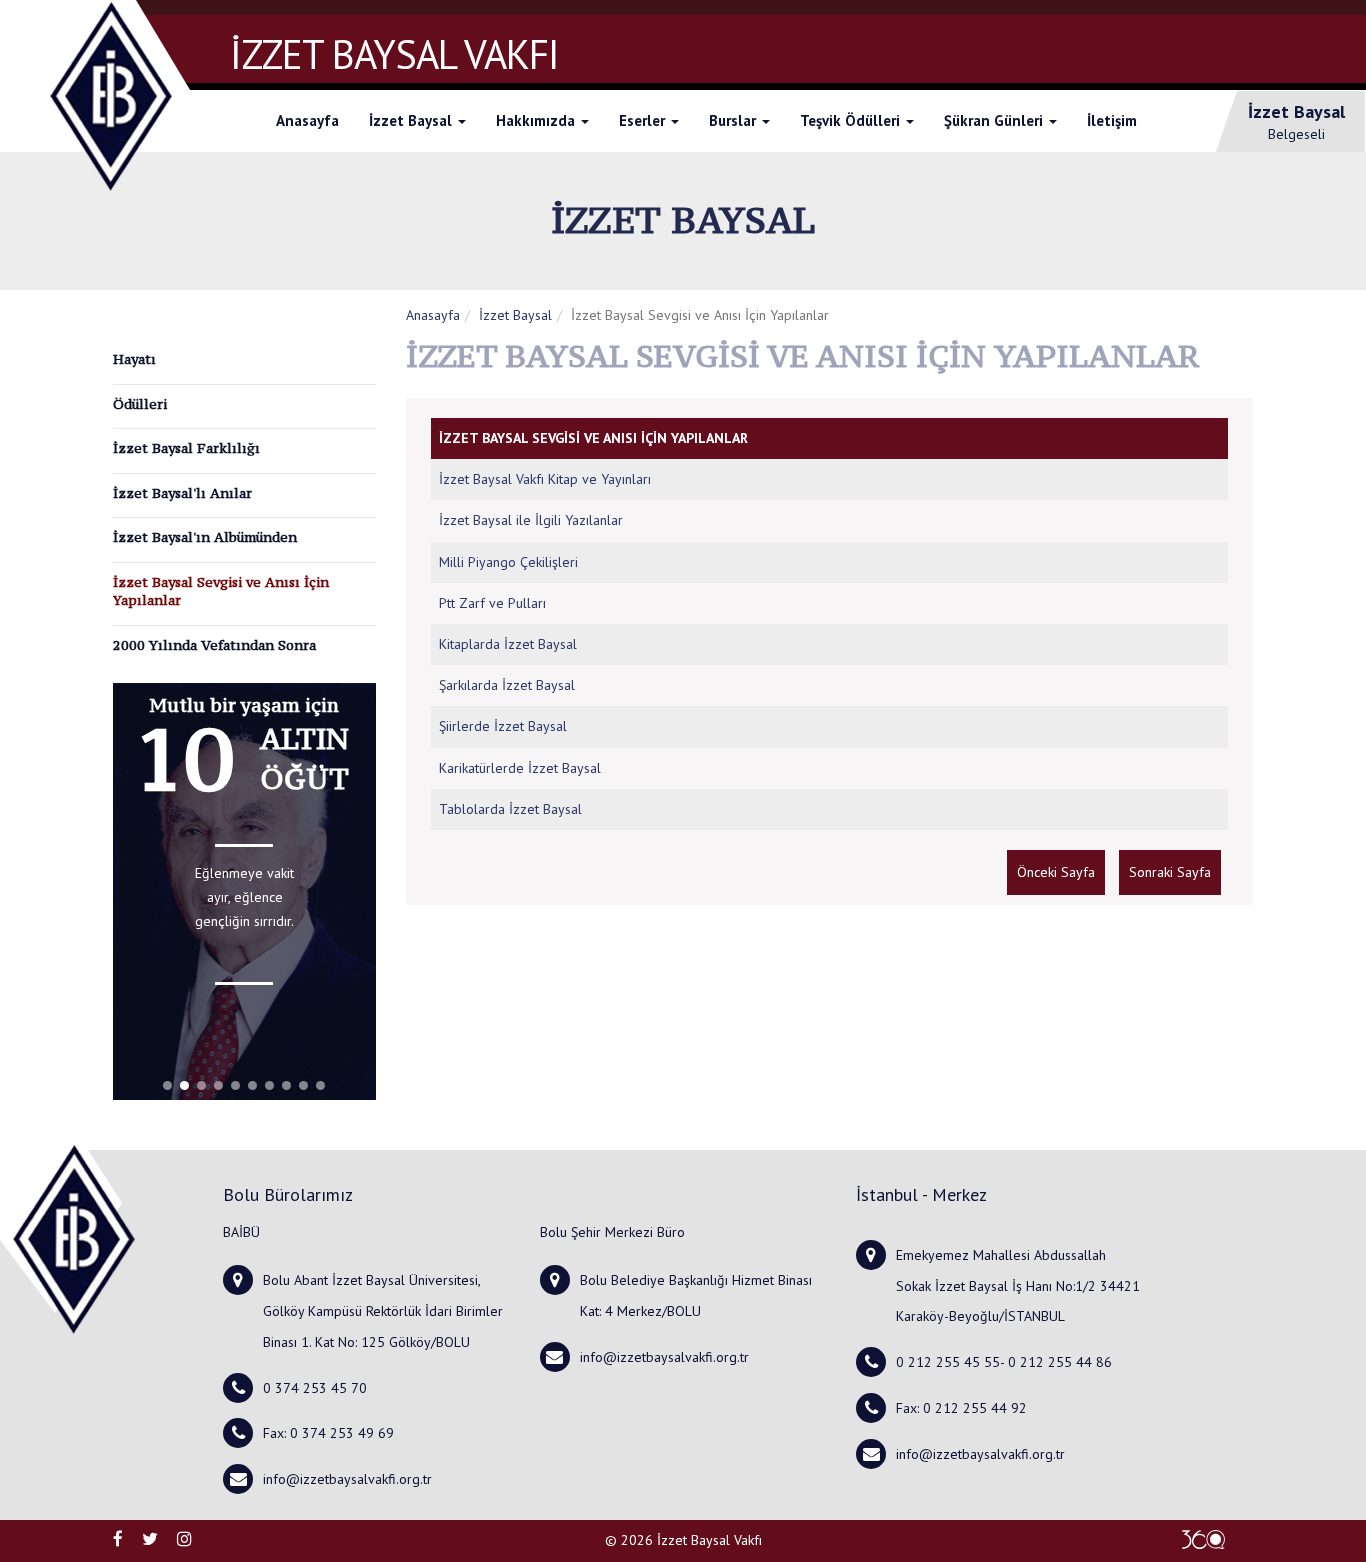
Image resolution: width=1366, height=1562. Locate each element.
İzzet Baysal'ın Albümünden (205, 537)
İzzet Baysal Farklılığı (186, 448)
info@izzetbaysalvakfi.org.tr (347, 1479)
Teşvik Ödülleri (852, 120)
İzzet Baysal (412, 120)
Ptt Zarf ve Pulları (492, 603)
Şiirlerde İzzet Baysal (503, 726)
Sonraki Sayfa (1170, 872)
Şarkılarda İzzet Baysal (507, 685)
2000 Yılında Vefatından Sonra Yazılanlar (214, 654)
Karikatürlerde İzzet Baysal (520, 768)
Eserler (644, 120)
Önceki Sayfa (1056, 872)
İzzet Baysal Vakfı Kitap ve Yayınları (545, 479)
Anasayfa (307, 120)
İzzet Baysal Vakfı (709, 1540)
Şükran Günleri (995, 120)
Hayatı (134, 359)
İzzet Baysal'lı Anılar (182, 493)
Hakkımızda (537, 120)
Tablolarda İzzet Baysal (510, 809)
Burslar (734, 120)
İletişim (1112, 120)
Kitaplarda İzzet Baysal (508, 644)
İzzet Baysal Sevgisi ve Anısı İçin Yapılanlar (221, 591)
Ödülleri (140, 404)
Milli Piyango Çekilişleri (508, 562)
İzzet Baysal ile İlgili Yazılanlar (531, 520)
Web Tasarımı (1203, 1539)
